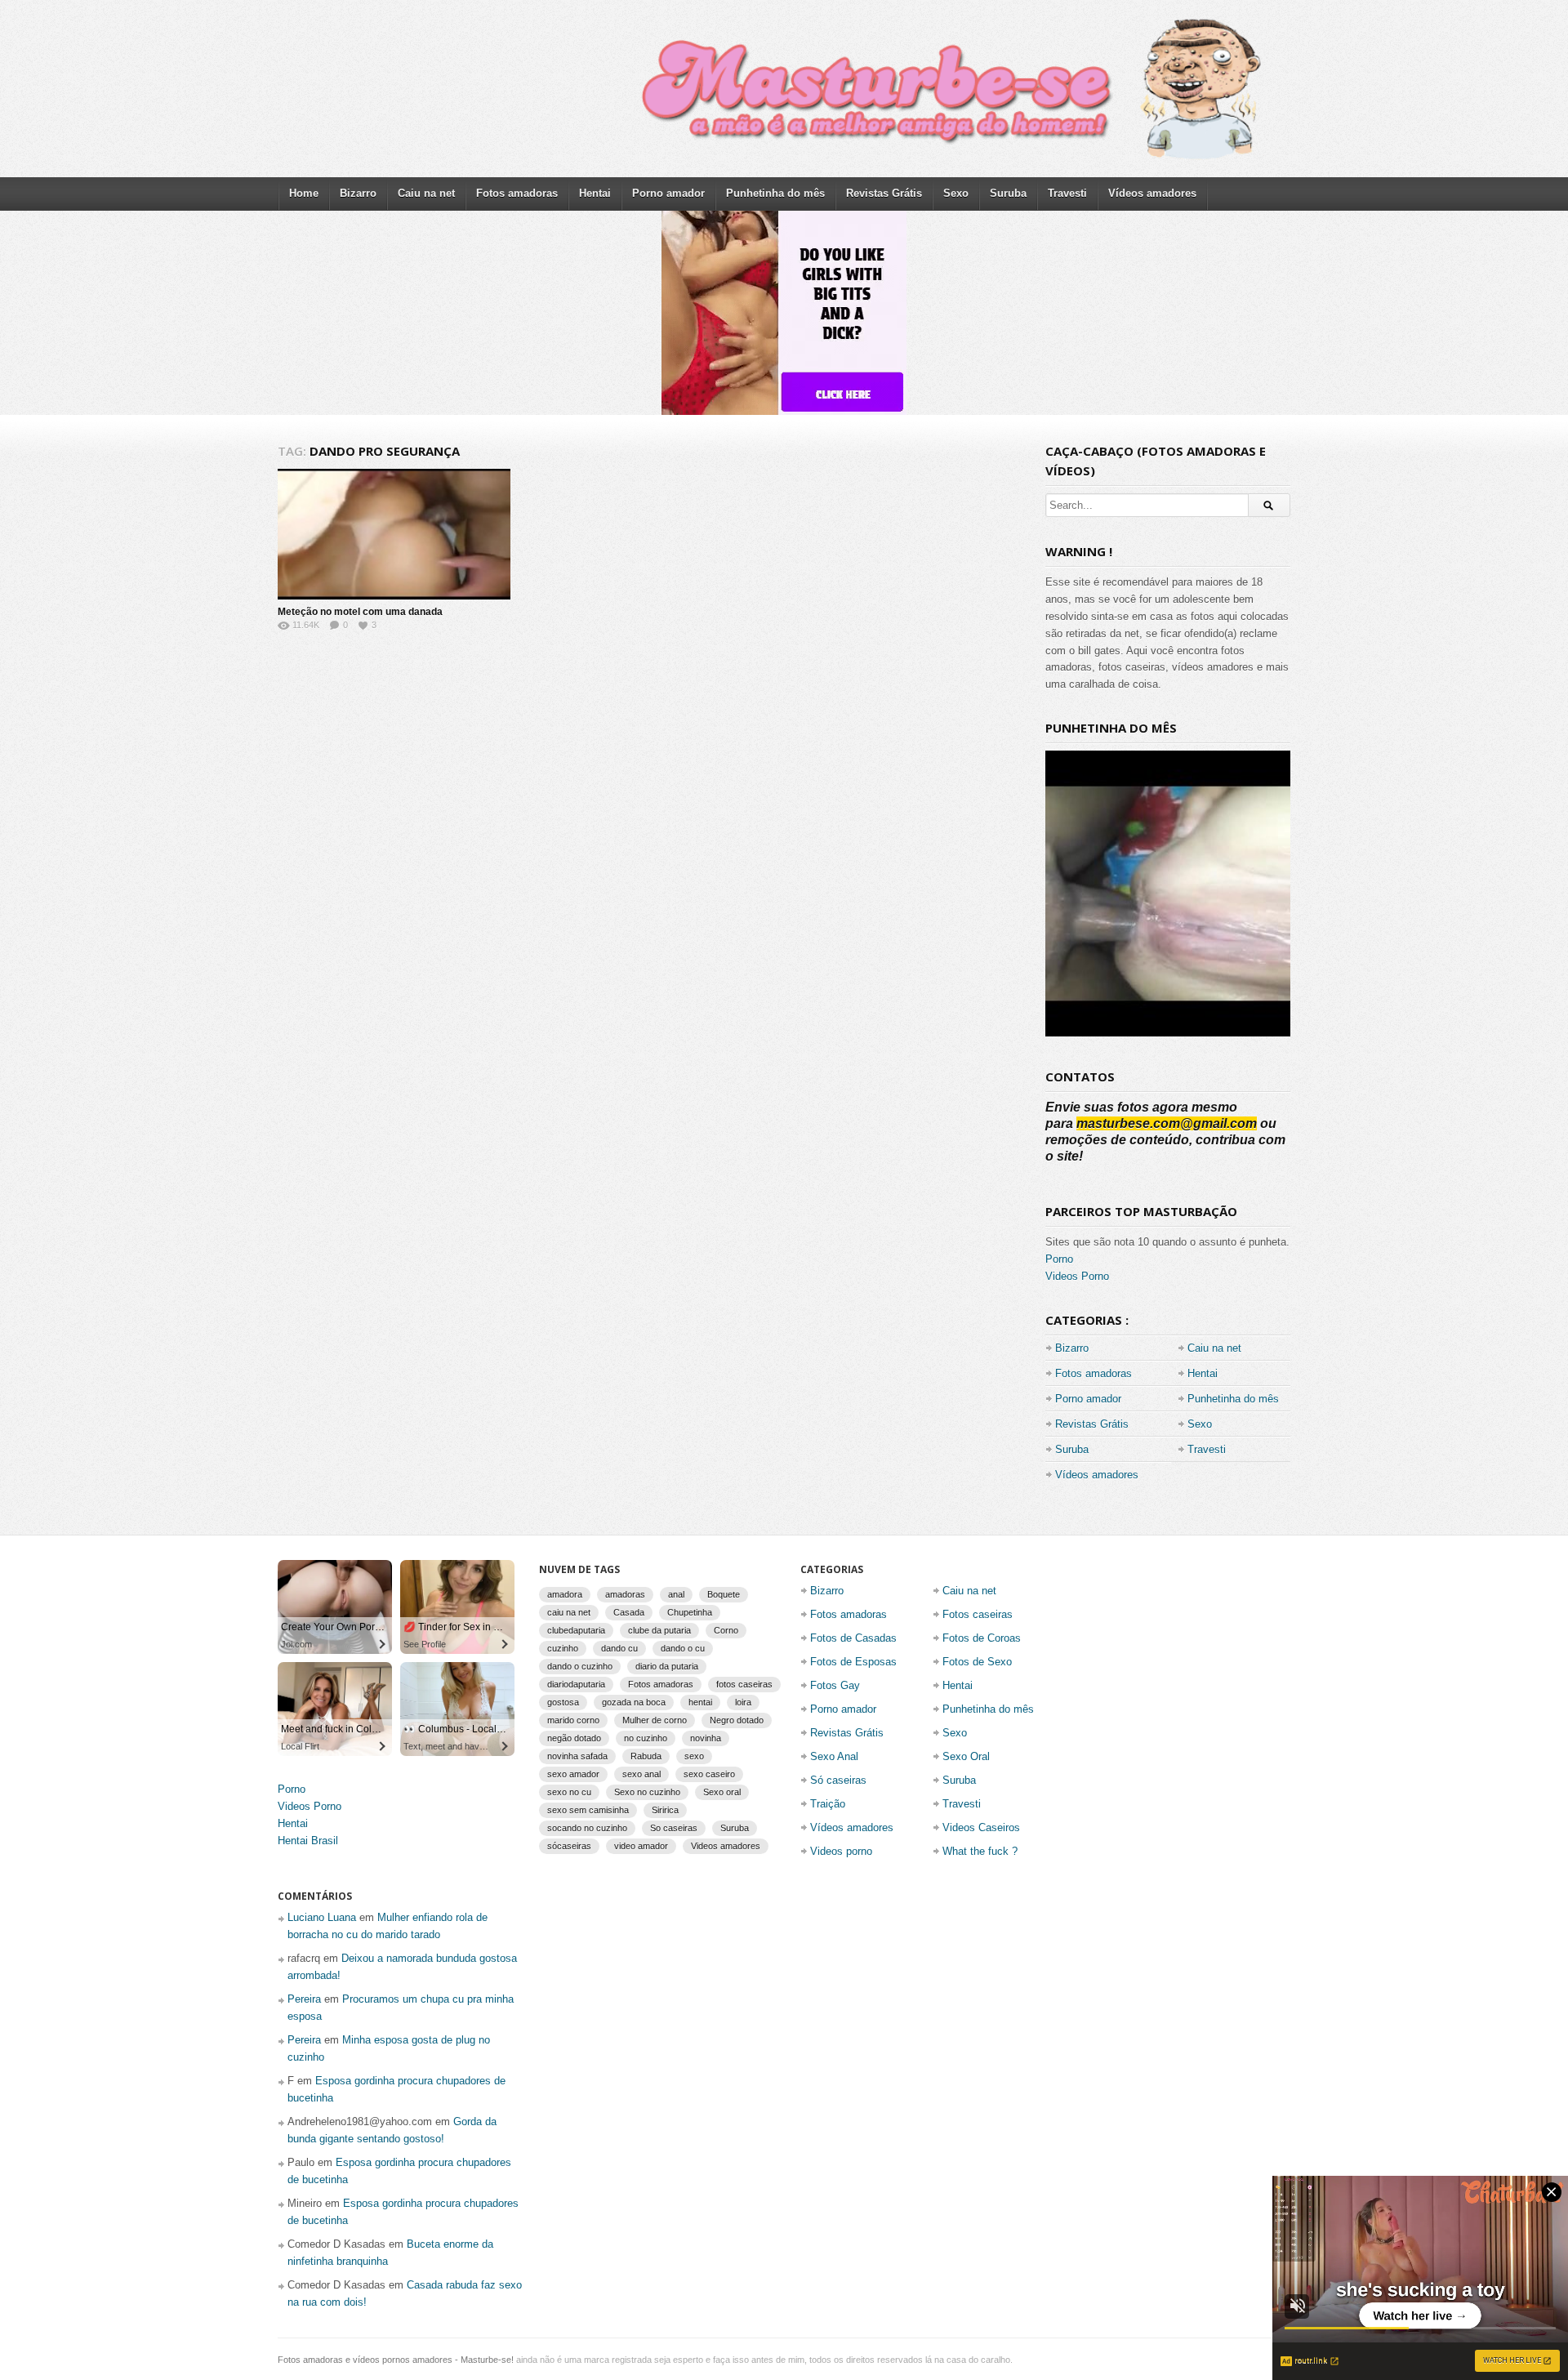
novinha (706, 1738)
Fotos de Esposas (853, 1662)
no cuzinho (646, 1738)
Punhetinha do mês (775, 193)
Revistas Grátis (884, 193)
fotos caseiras (744, 1684)
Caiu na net (426, 193)
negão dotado (574, 1738)
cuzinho (563, 1648)
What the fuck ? (980, 1851)
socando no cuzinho (587, 1828)
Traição (828, 1804)
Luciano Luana (322, 1917)
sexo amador (573, 1774)
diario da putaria (667, 1666)
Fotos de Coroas (982, 1638)
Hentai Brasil (308, 1841)
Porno (1059, 1259)
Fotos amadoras (517, 193)
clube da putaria (659, 1630)
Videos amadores (726, 1846)
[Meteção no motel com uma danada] (394, 534)
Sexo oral (722, 1792)
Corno (726, 1630)
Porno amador (668, 193)
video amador (641, 1846)
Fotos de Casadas (853, 1638)
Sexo (956, 193)
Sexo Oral (966, 1756)
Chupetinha (690, 1612)
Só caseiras (838, 1780)
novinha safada (577, 1756)
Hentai (595, 193)
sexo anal (641, 1774)
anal (676, 1594)
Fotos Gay (835, 1685)
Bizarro (358, 193)
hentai (700, 1702)
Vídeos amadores (1152, 193)
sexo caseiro (709, 1774)
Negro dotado (737, 1720)
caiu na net (569, 1612)
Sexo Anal (834, 1756)
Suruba (1008, 193)
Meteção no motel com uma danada (360, 612)
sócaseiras (569, 1846)
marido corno (573, 1720)
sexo (694, 1756)
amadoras (625, 1594)
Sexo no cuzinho (647, 1792)
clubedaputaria (576, 1630)
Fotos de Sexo (977, 1662)
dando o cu (683, 1648)
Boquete (724, 1594)
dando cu (619, 1648)
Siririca (665, 1810)
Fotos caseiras (978, 1614)
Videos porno (841, 1851)
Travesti (1067, 193)
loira (743, 1702)
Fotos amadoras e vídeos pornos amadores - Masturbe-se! (396, 2360)
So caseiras (674, 1828)
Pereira (304, 1999)
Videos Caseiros (981, 1827)
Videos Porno (1077, 1276)
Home (304, 193)
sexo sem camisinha (588, 1810)
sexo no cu (569, 1792)
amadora (565, 1594)
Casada (629, 1612)
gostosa (563, 1702)
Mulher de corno (655, 1720)
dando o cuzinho (580, 1666)
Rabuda (646, 1756)
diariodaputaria (576, 1684)
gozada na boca (634, 1702)
